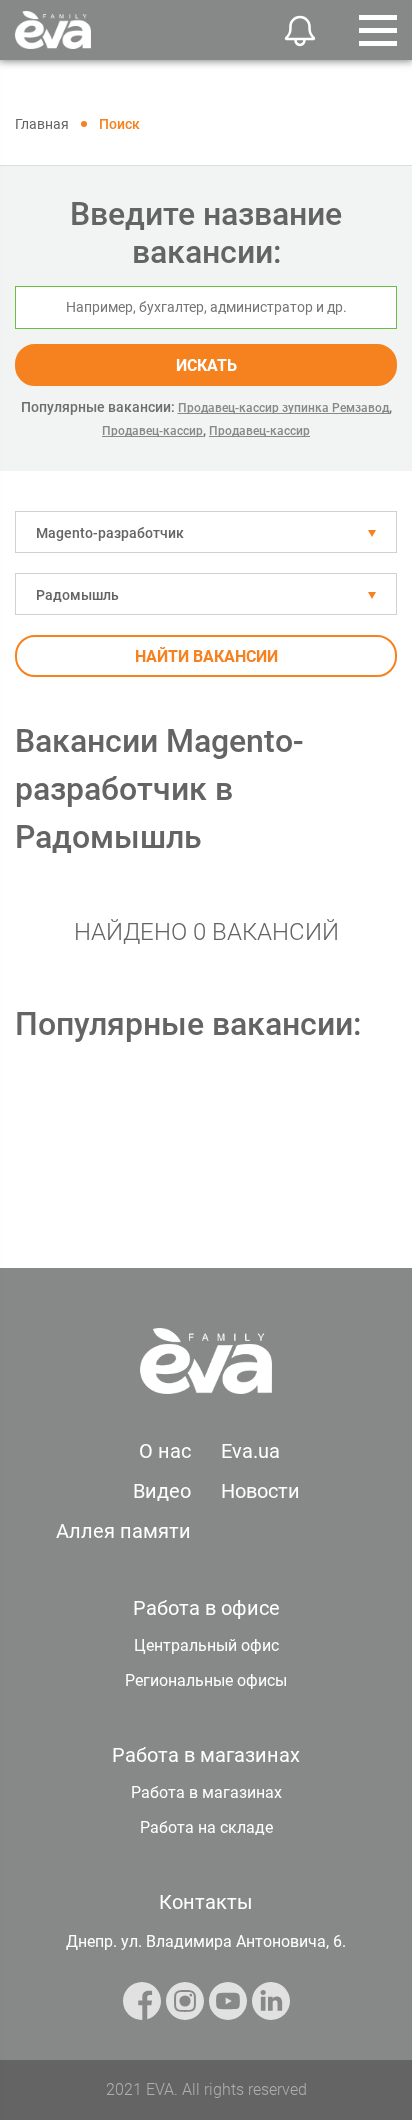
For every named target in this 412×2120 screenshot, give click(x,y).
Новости (260, 1491)
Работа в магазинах (206, 1792)
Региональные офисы (206, 1680)
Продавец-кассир (152, 431)
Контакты (206, 1902)
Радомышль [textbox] (77, 595)
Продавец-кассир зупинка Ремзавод (283, 408)
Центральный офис (206, 1645)
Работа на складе (206, 1827)
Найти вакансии (206, 656)
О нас (165, 1451)
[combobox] (206, 532)
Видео (162, 1491)
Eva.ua (250, 1451)
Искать (206, 365)
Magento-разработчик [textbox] (110, 533)
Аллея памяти (123, 1531)
